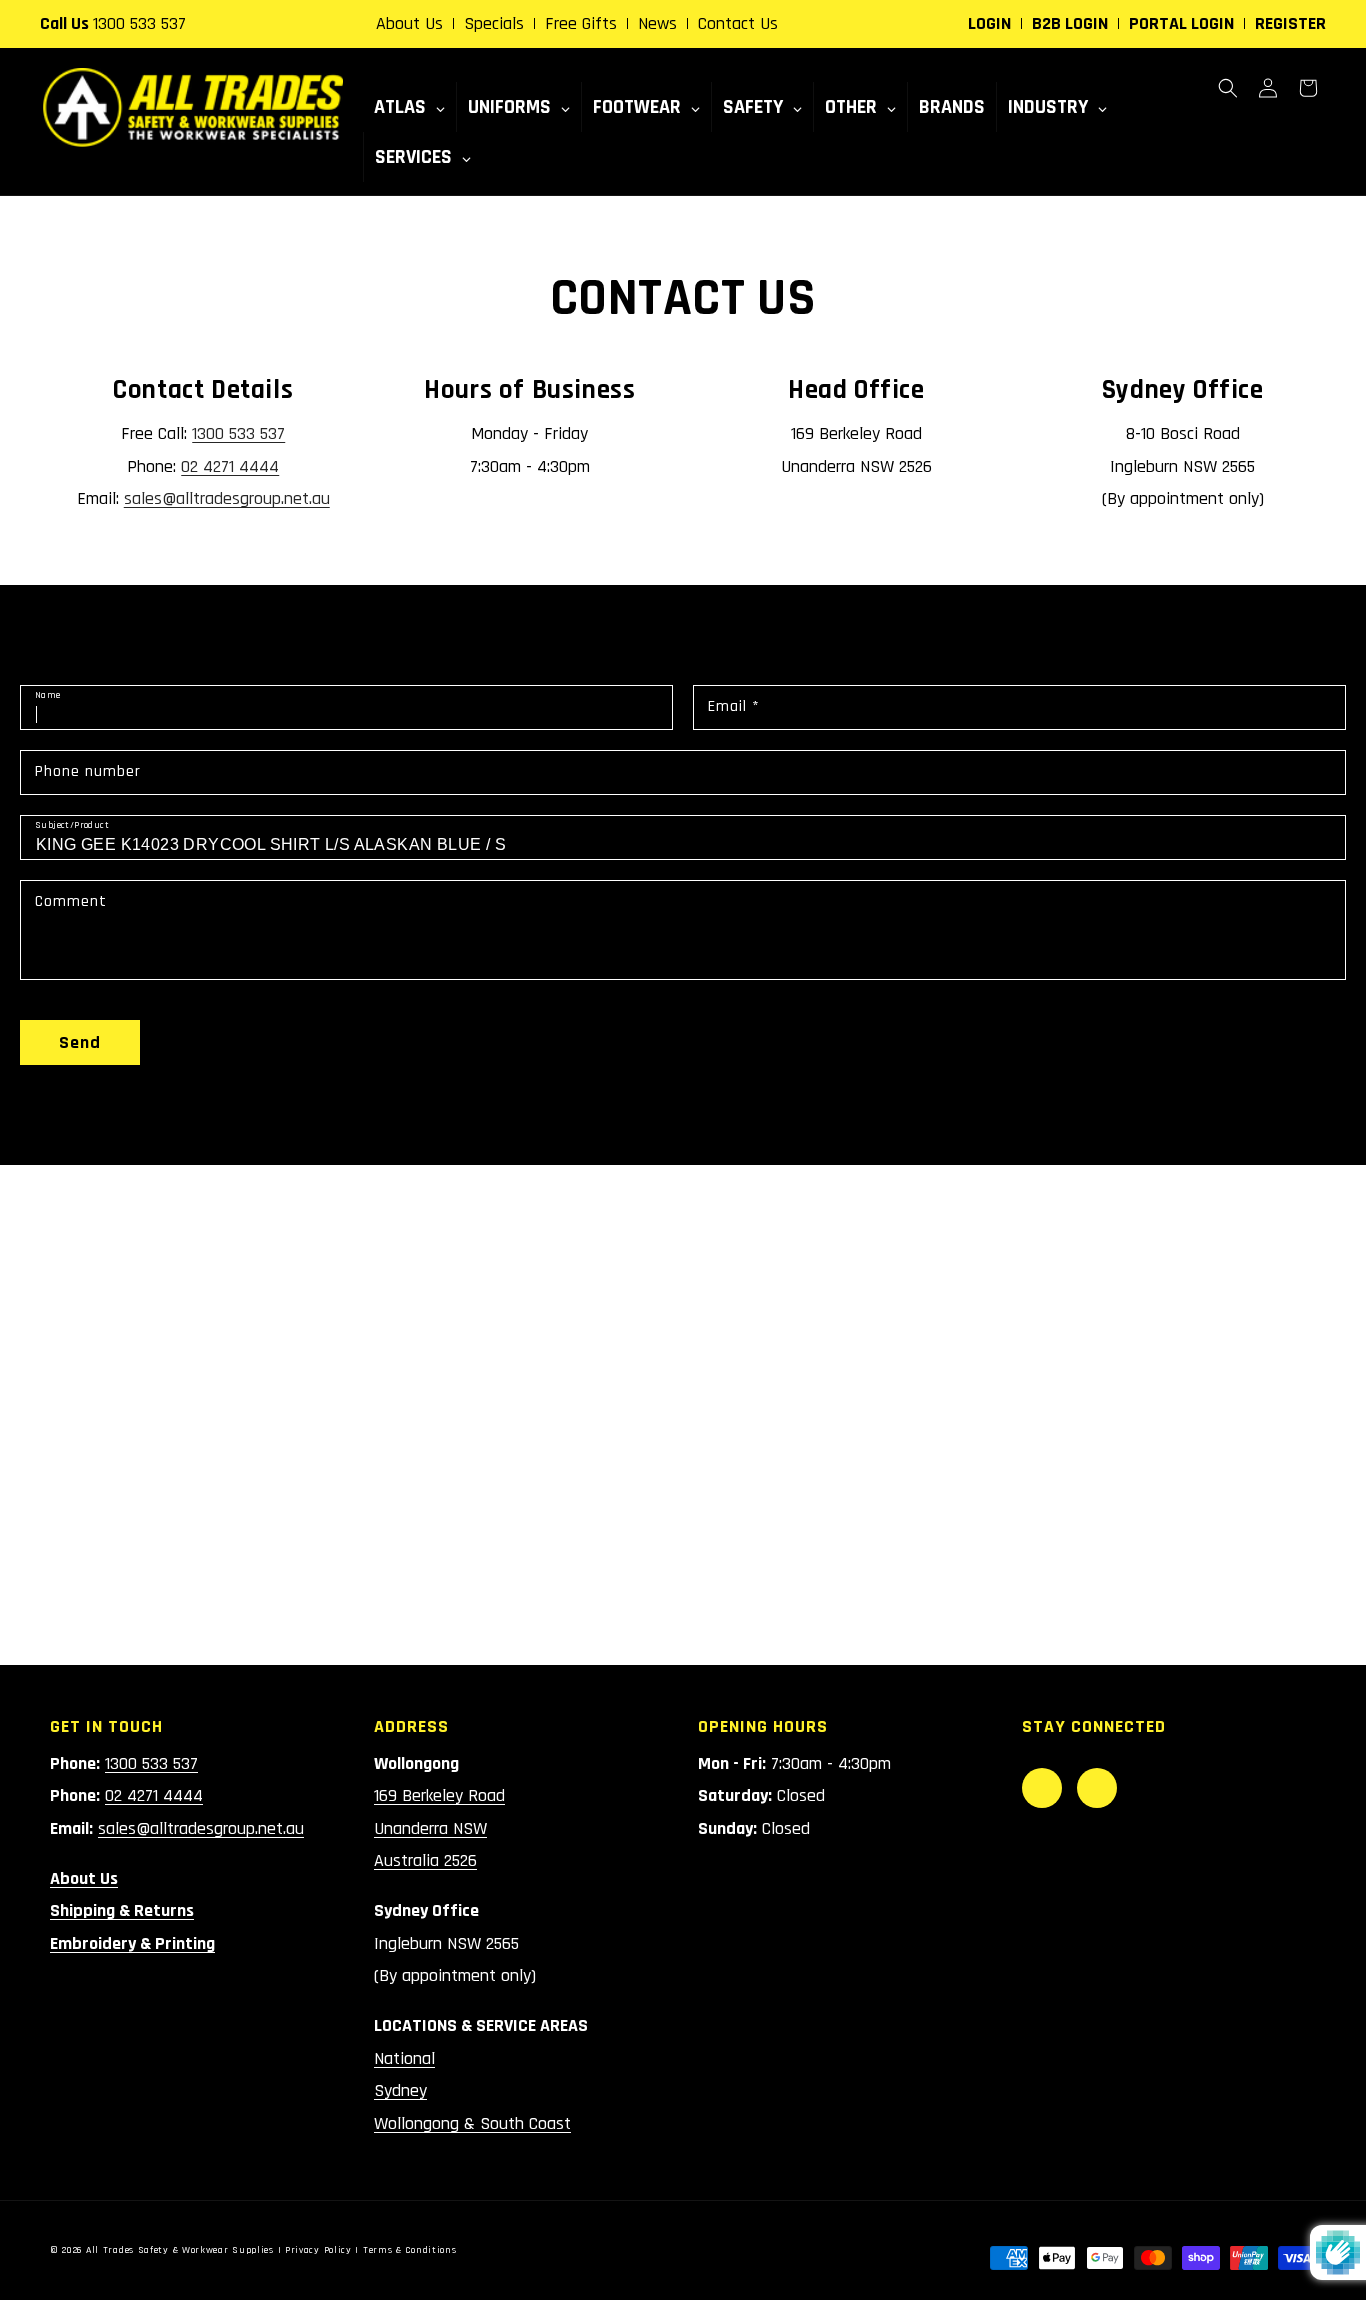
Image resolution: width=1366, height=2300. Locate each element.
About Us (409, 23)
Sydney (400, 2090)
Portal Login (1181, 23)
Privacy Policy (318, 2250)
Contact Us (738, 23)
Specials (494, 23)
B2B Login (1070, 23)
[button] (1228, 88)
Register (1290, 23)
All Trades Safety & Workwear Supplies (180, 2250)
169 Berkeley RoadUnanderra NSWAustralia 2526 (439, 1828)
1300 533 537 (139, 23)
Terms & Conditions (410, 2250)
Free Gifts (581, 23)
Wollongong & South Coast (472, 2123)
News (657, 23)
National (404, 2058)
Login (989, 23)
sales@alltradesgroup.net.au (227, 498)
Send (80, 1042)
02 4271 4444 (230, 466)
